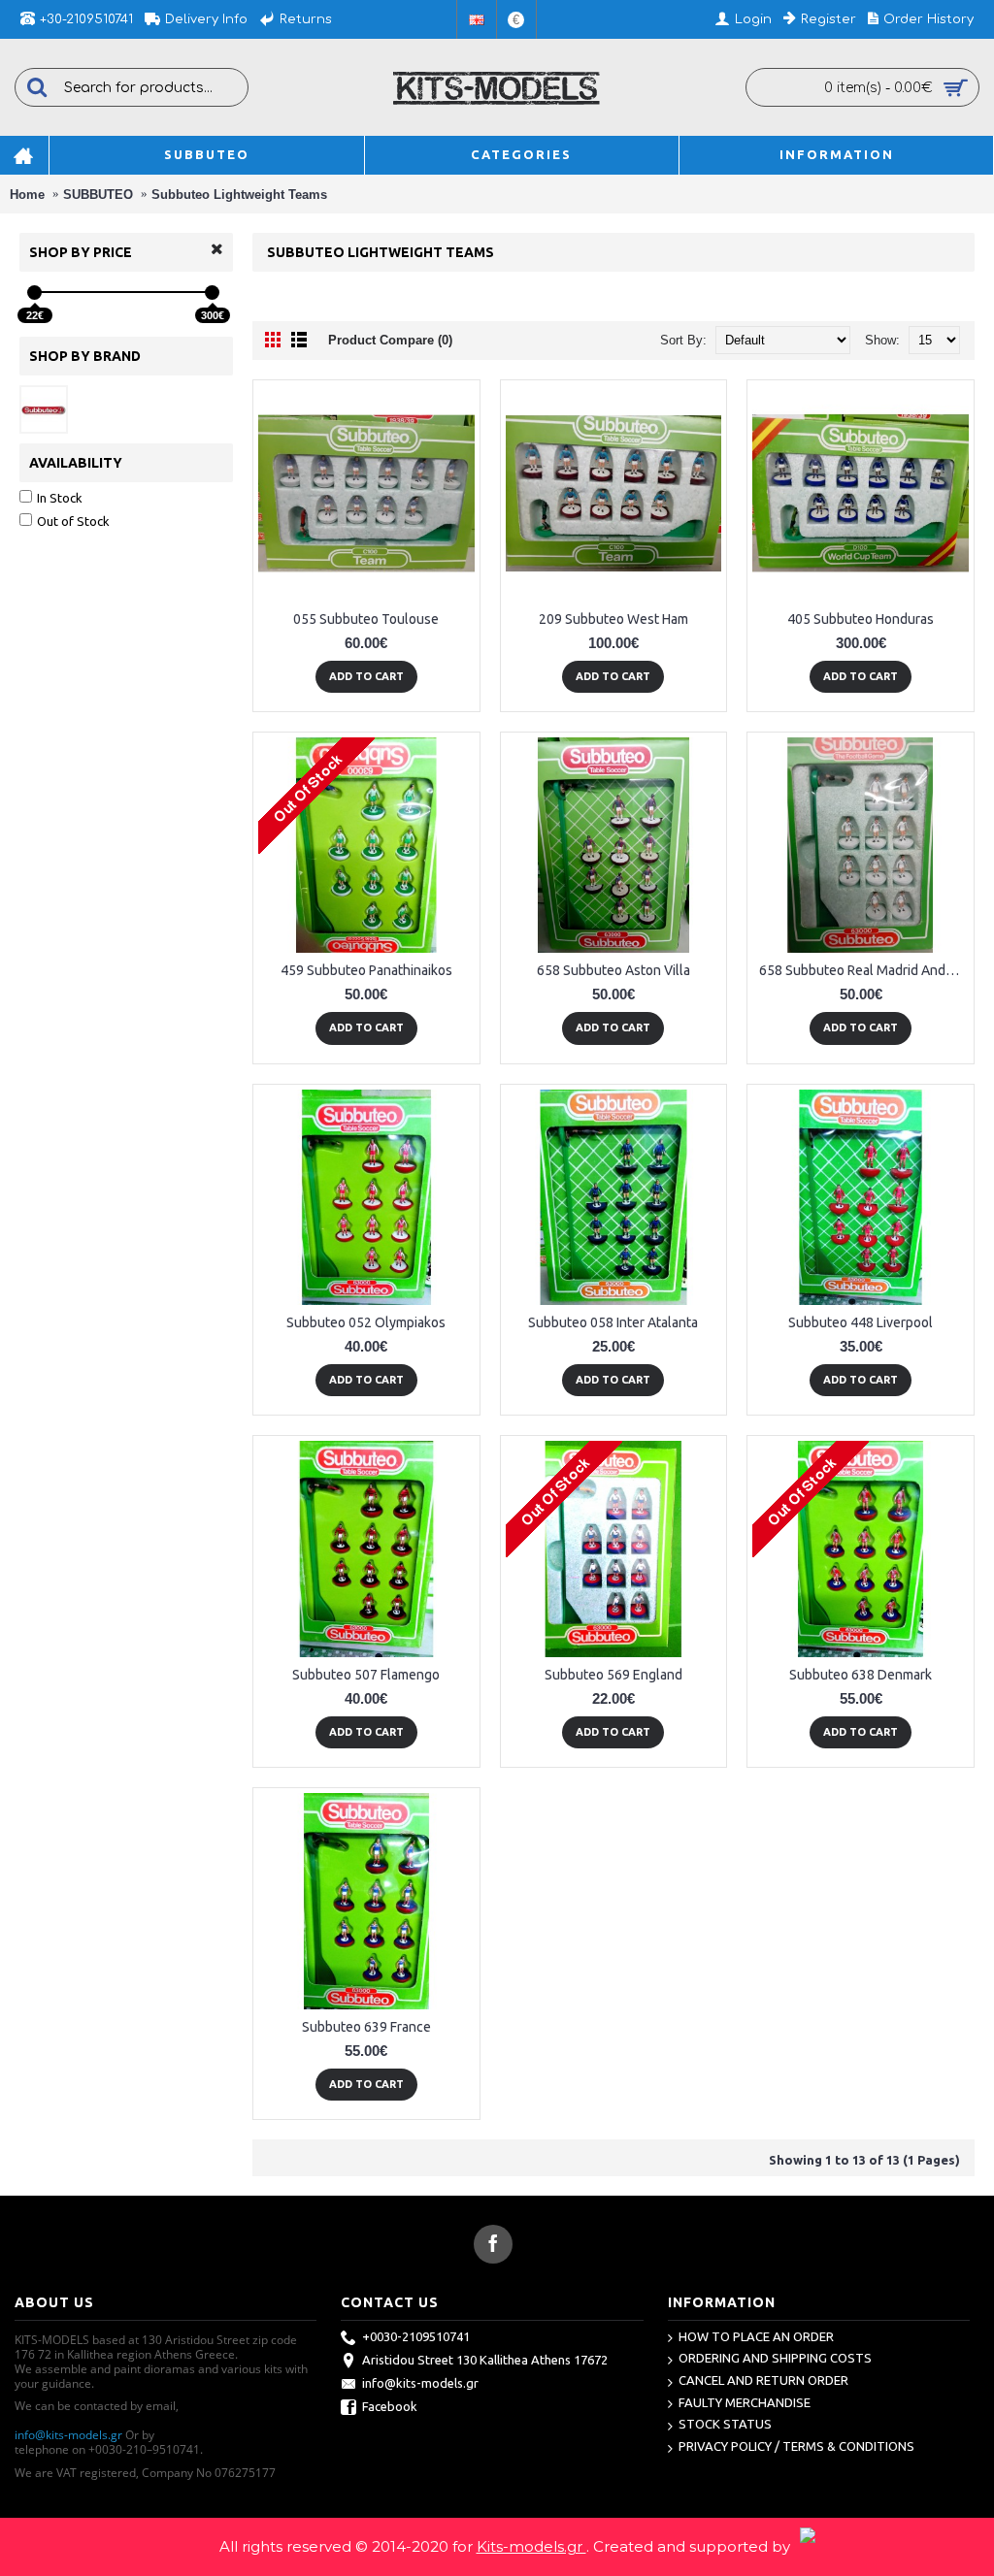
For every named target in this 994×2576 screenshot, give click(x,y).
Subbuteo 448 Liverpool (861, 1322)
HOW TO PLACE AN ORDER (756, 2336)
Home (27, 195)
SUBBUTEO (98, 195)
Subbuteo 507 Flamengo (366, 1675)
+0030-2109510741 (416, 2336)
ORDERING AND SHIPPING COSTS (775, 2358)
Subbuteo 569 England (613, 1675)
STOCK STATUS (725, 2424)
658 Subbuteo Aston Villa (613, 970)
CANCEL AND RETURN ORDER (763, 2380)
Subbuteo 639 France (366, 2027)
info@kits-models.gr (68, 2435)
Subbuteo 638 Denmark (861, 1675)
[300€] (212, 293)
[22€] (34, 293)
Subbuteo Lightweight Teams (239, 195)
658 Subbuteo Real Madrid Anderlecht (864, 970)
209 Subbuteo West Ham (613, 619)
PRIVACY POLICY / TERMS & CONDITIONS (796, 2446)
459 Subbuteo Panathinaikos (366, 970)
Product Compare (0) (390, 340)
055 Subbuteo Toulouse (366, 619)
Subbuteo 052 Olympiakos (366, 1322)
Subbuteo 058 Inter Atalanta (613, 1322)
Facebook (390, 2406)
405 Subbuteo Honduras (861, 619)
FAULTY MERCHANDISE (745, 2402)
